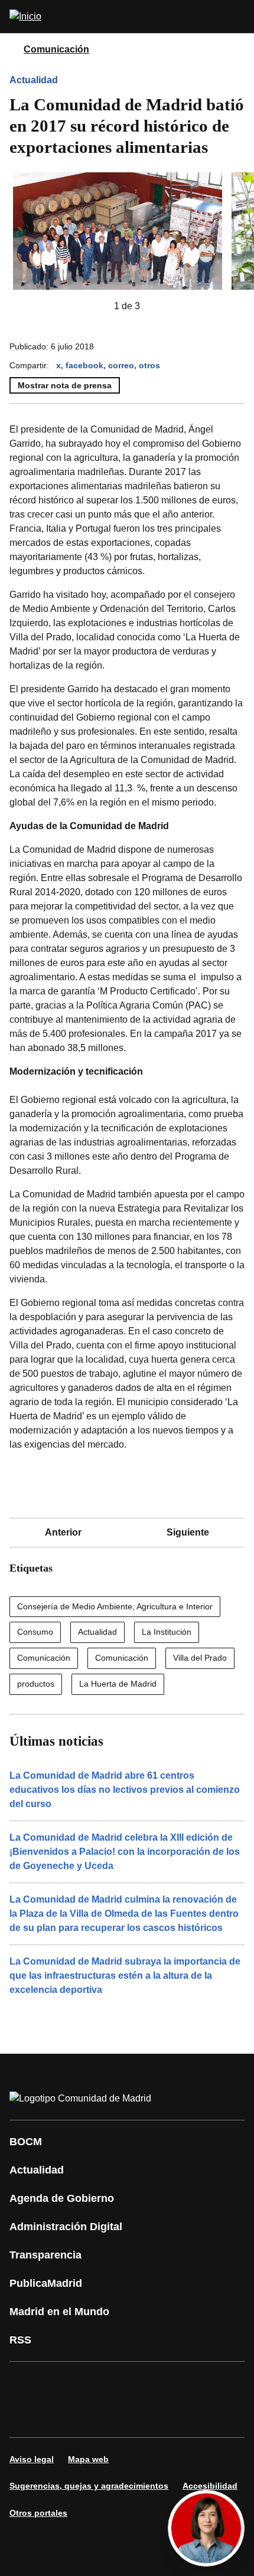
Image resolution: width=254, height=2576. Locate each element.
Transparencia (45, 2255)
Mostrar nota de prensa (65, 385)
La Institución (167, 1632)
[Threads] (132, 2416)
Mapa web (88, 2459)
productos (36, 1684)
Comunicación (56, 49)
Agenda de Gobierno (62, 2198)
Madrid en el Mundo (59, 2312)
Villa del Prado (200, 1658)
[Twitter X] (97, 2383)
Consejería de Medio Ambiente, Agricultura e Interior (115, 1606)
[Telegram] (97, 2416)
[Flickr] (61, 2416)
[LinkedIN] (168, 2383)
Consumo (35, 1632)
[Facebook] (26, 2383)
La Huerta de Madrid (118, 1684)
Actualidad (34, 80)
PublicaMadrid (46, 2283)
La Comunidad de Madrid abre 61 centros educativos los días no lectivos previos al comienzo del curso (125, 1790)
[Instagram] (61, 2383)
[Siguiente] (159, 306)
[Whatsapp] (203, 2383)
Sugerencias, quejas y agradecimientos (89, 2486)
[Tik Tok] (26, 2416)
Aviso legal (32, 2459)
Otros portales (38, 2513)
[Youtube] (132, 2383)
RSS (20, 2340)
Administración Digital (66, 2227)
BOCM (26, 2142)
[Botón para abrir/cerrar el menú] (237, 17)
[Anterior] (95, 306)
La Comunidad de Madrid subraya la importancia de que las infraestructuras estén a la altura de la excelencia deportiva (125, 1976)
